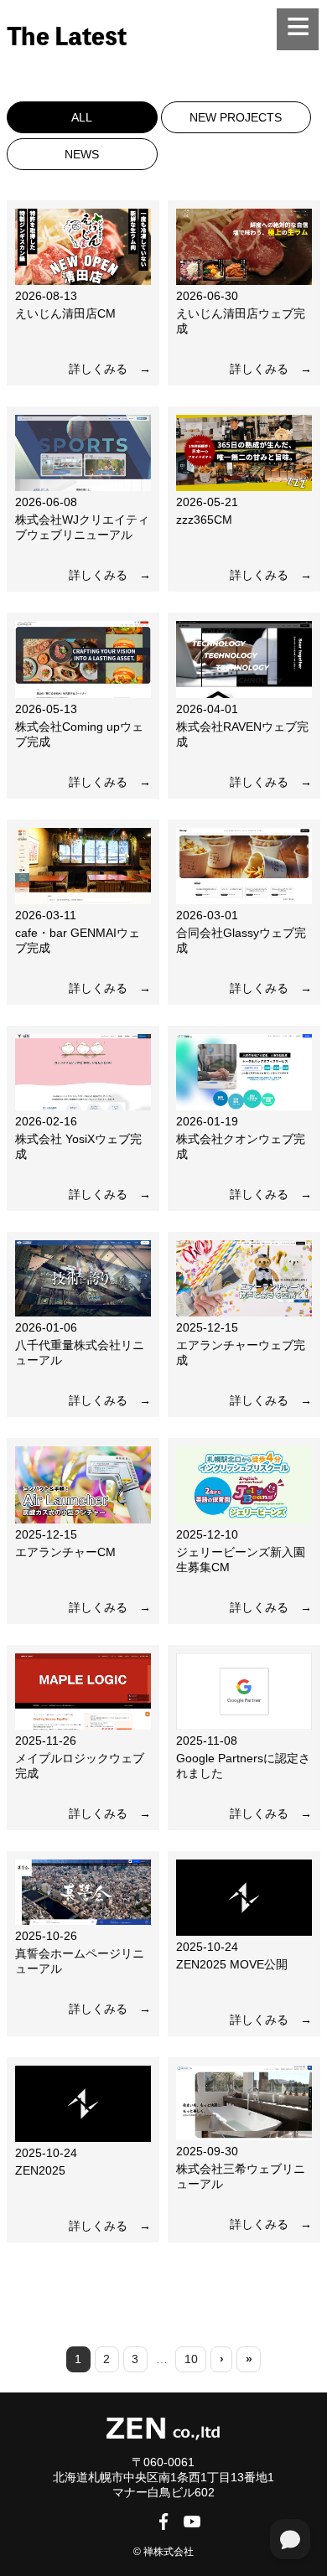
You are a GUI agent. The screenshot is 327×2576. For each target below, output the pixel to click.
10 (191, 2359)
